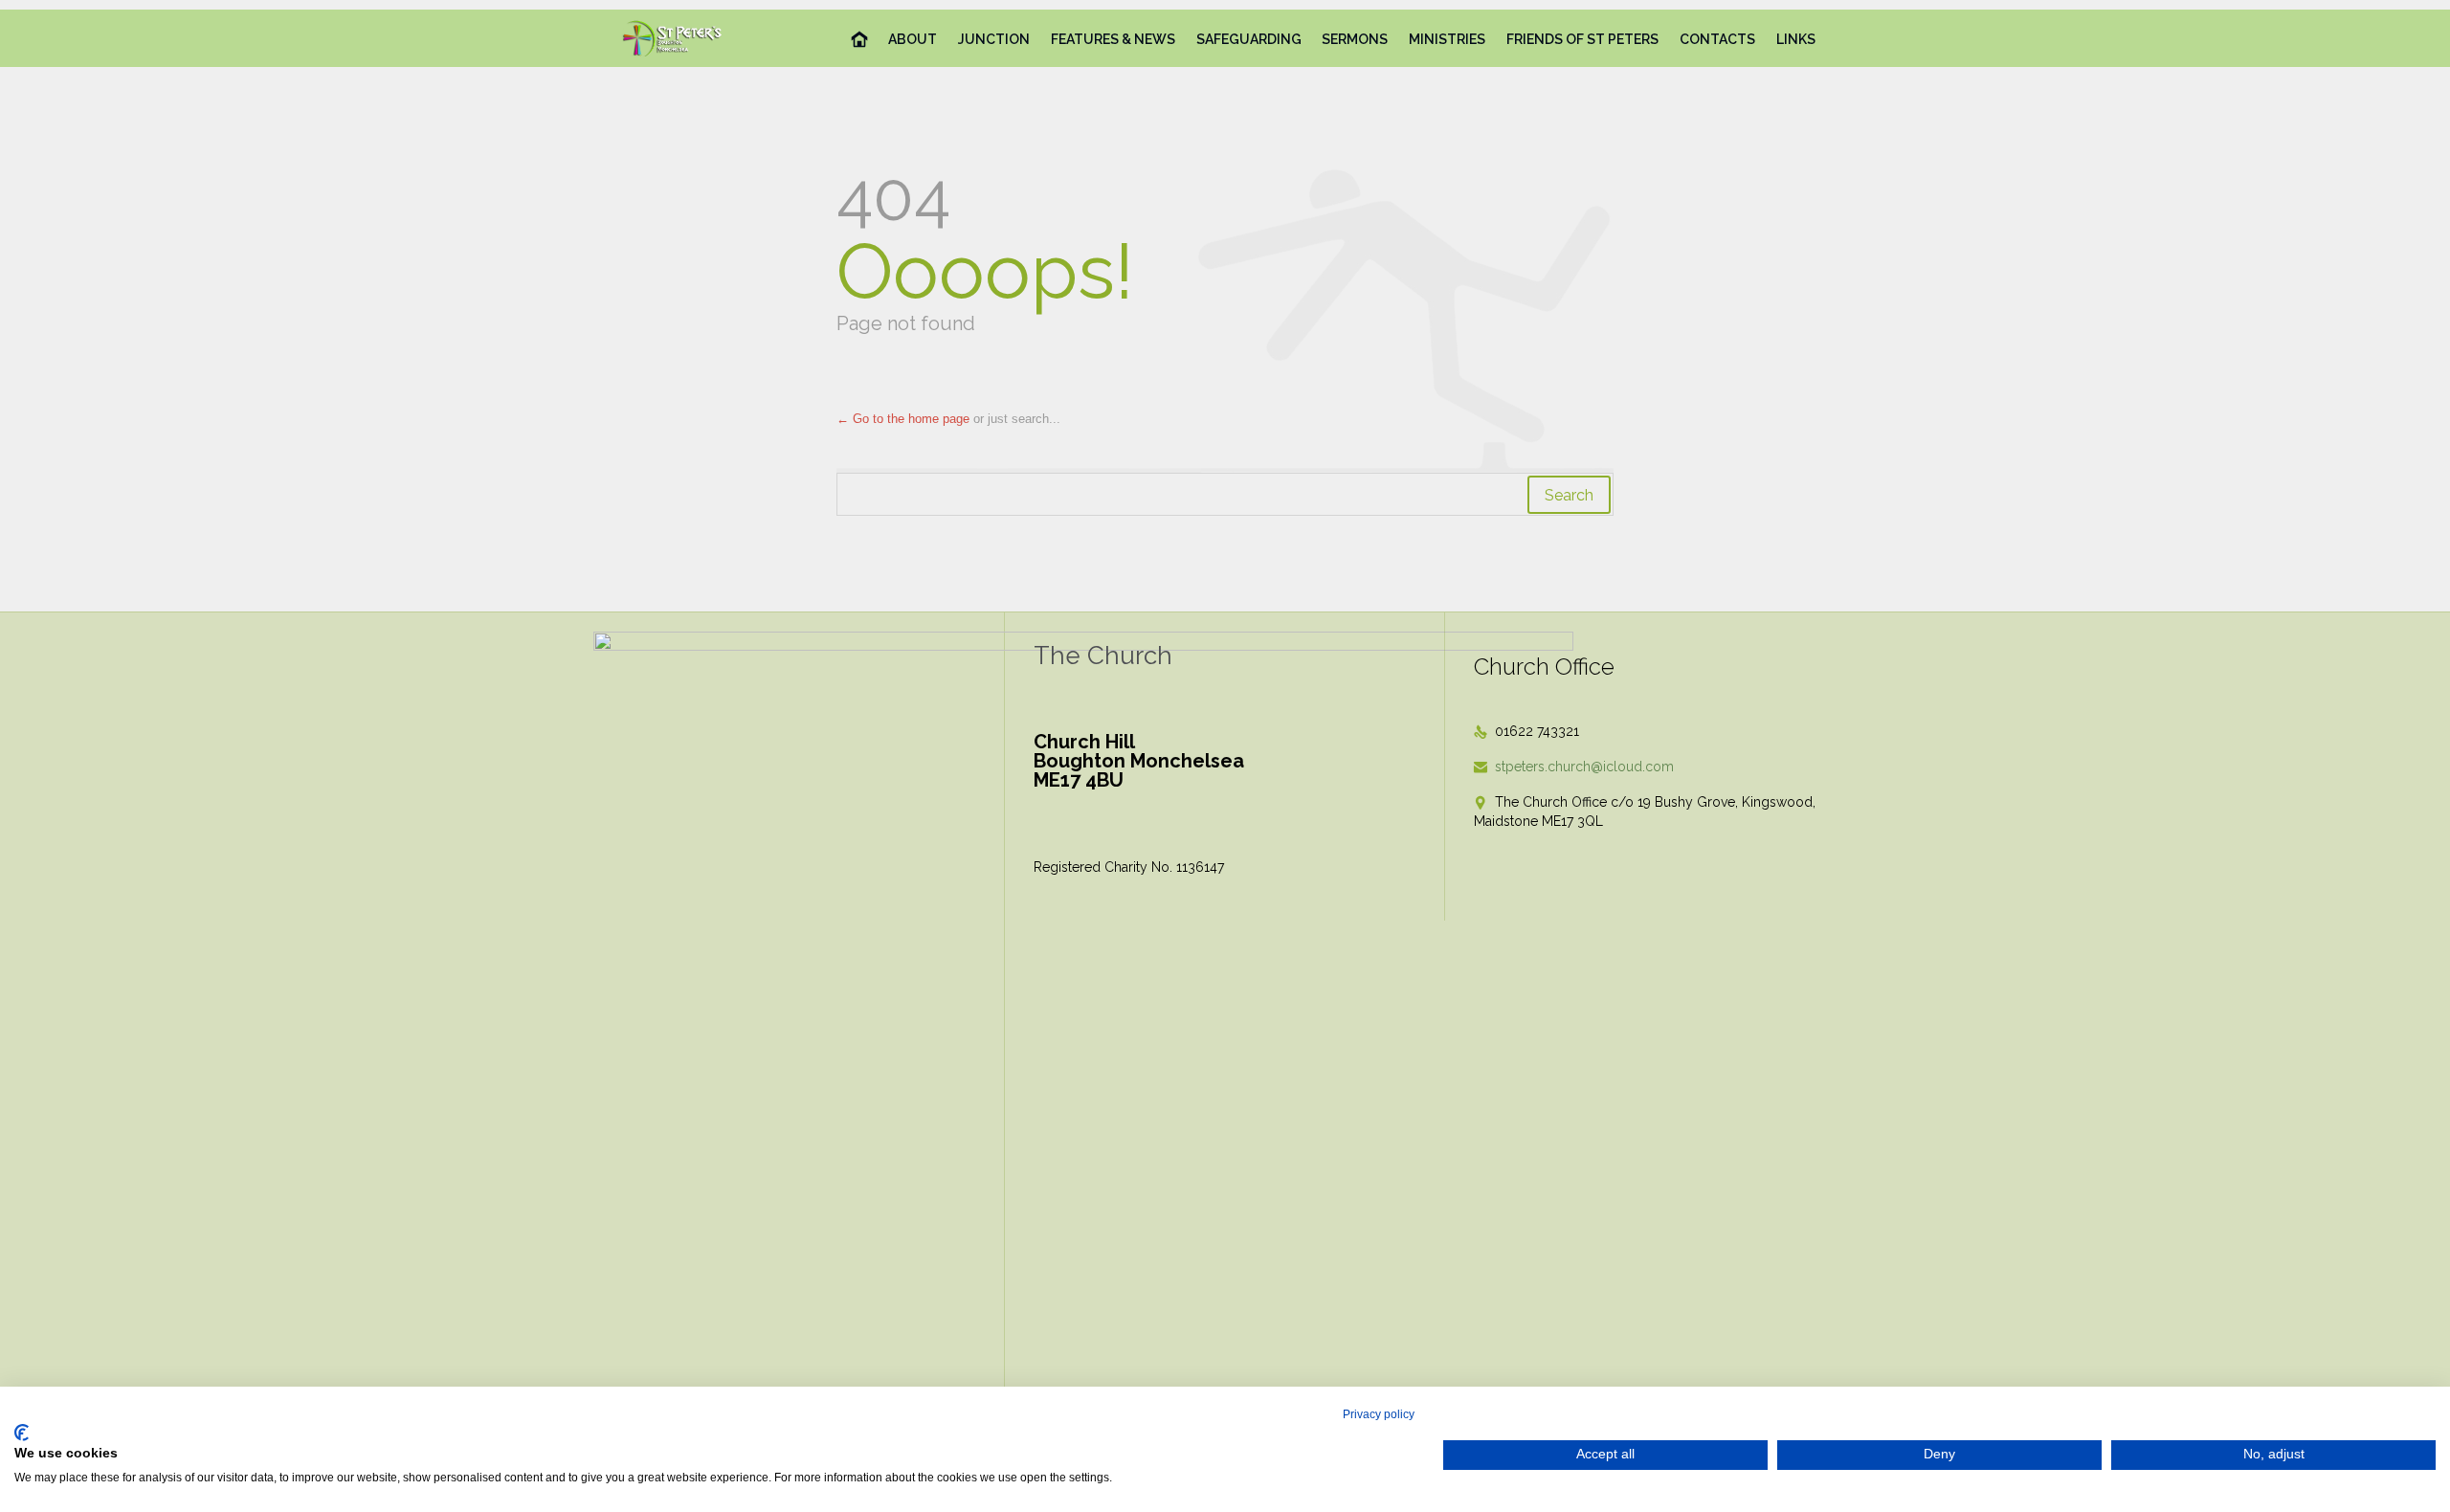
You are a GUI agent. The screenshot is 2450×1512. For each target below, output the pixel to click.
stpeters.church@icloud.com (1574, 767)
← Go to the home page (903, 419)
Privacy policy (1379, 1414)
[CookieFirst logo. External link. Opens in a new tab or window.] (22, 1433)
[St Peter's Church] (673, 38)
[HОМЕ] (860, 40)
